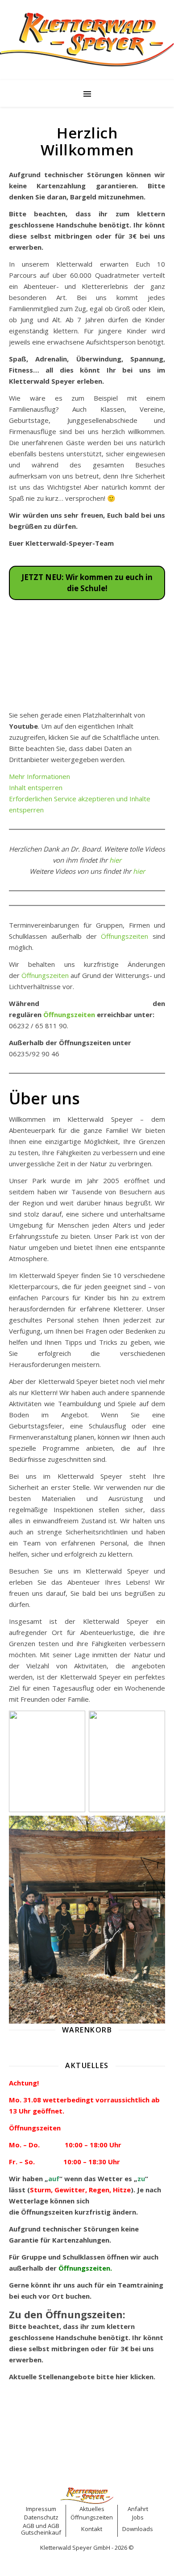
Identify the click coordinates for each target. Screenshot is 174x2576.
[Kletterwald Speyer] (87, 39)
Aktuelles (92, 2509)
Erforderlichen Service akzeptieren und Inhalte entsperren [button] (80, 804)
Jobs (138, 2517)
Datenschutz (41, 2517)
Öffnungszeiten (124, 936)
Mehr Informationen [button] (39, 776)
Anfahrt (138, 2509)
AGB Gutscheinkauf (41, 2529)
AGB (29, 2526)
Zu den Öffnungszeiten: (67, 2314)
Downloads (138, 2529)
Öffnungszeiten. (86, 2268)
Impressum (41, 2509)
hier (115, 860)
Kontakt (92, 2529)
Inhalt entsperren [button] (36, 787)
